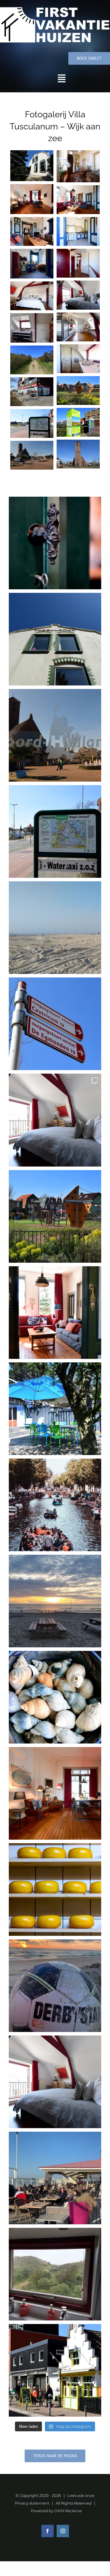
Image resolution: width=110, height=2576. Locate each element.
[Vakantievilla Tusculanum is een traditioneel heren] (55, 1313)
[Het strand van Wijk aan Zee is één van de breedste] (55, 928)
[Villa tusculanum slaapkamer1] (78, 295)
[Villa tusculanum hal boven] (78, 263)
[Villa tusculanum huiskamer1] (32, 231)
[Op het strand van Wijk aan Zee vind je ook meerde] (55, 2178)
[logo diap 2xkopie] (55, 8)
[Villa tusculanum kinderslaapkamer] (78, 327)
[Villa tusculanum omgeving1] (78, 454)
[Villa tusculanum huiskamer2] (32, 199)
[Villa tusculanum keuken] (32, 264)
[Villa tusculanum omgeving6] (32, 360)
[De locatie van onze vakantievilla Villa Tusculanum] (55, 1216)
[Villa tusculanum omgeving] (32, 455)
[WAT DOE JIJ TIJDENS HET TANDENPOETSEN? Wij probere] (55, 2274)
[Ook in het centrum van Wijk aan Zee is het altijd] (55, 2370)
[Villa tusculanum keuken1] (78, 231)
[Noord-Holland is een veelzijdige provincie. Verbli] (55, 735)
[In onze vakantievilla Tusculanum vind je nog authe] (55, 543)
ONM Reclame (68, 2511)
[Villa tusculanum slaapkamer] (32, 296)
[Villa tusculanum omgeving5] (78, 391)
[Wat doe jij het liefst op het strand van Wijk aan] (55, 1601)
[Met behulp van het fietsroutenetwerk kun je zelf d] (55, 831)
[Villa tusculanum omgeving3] (78, 422)
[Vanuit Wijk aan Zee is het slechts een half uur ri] (55, 1890)
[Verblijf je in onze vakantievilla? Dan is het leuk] (55, 1505)
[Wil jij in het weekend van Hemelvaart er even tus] (55, 1793)
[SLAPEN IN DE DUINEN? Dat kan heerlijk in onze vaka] (55, 2082)
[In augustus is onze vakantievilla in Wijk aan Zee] (55, 1409)
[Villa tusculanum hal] (78, 166)
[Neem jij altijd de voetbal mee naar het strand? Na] (55, 1986)
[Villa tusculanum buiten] (32, 166)
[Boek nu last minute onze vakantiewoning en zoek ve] (55, 639)
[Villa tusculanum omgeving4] (32, 392)
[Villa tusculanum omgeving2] (32, 423)
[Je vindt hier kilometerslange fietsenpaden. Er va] (55, 1024)
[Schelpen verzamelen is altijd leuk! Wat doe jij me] (55, 1697)
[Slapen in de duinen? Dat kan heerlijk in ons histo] (55, 1120)
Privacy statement (32, 2503)
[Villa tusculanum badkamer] (78, 359)
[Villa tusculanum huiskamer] (78, 200)
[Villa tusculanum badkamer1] (32, 328)
